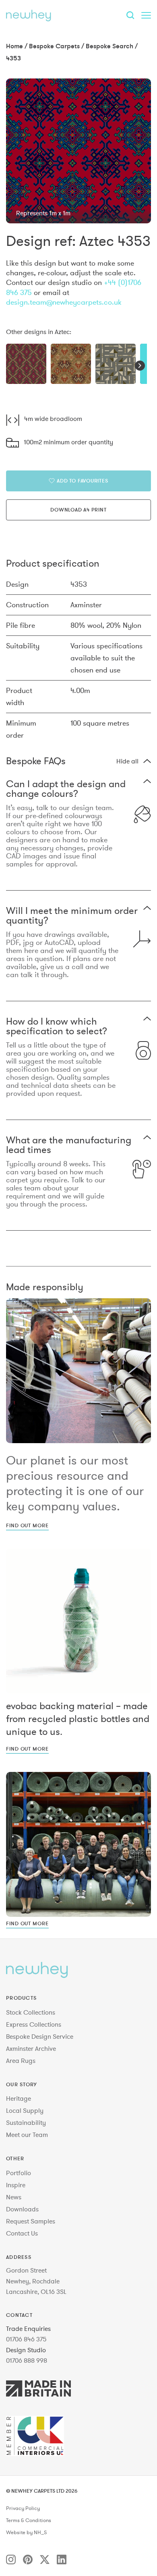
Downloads (22, 2209)
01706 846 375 (26, 2339)
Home (14, 46)
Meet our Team (27, 2135)
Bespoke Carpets (54, 46)
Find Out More (27, 1525)
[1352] (26, 364)
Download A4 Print (78, 509)
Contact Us (22, 2233)
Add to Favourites (82, 481)
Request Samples (31, 2221)
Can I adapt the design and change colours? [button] (66, 789)
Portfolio (19, 2173)
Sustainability (26, 2122)
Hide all (127, 761)
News (14, 2197)
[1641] (71, 364)
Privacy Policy (23, 2508)
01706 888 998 (27, 2360)
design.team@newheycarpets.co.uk (64, 302)
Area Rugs (21, 2060)
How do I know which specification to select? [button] (57, 1026)
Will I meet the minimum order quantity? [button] (72, 916)
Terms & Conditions (29, 2520)
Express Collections (34, 2024)
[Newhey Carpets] (29, 15)
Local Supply (25, 2110)
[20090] (116, 364)
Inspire (16, 2185)
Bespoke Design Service (40, 2036)
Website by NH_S (26, 2533)
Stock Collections (31, 2012)
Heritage (19, 2098)
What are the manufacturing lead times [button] (69, 1145)
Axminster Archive (31, 2048)
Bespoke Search (109, 46)
